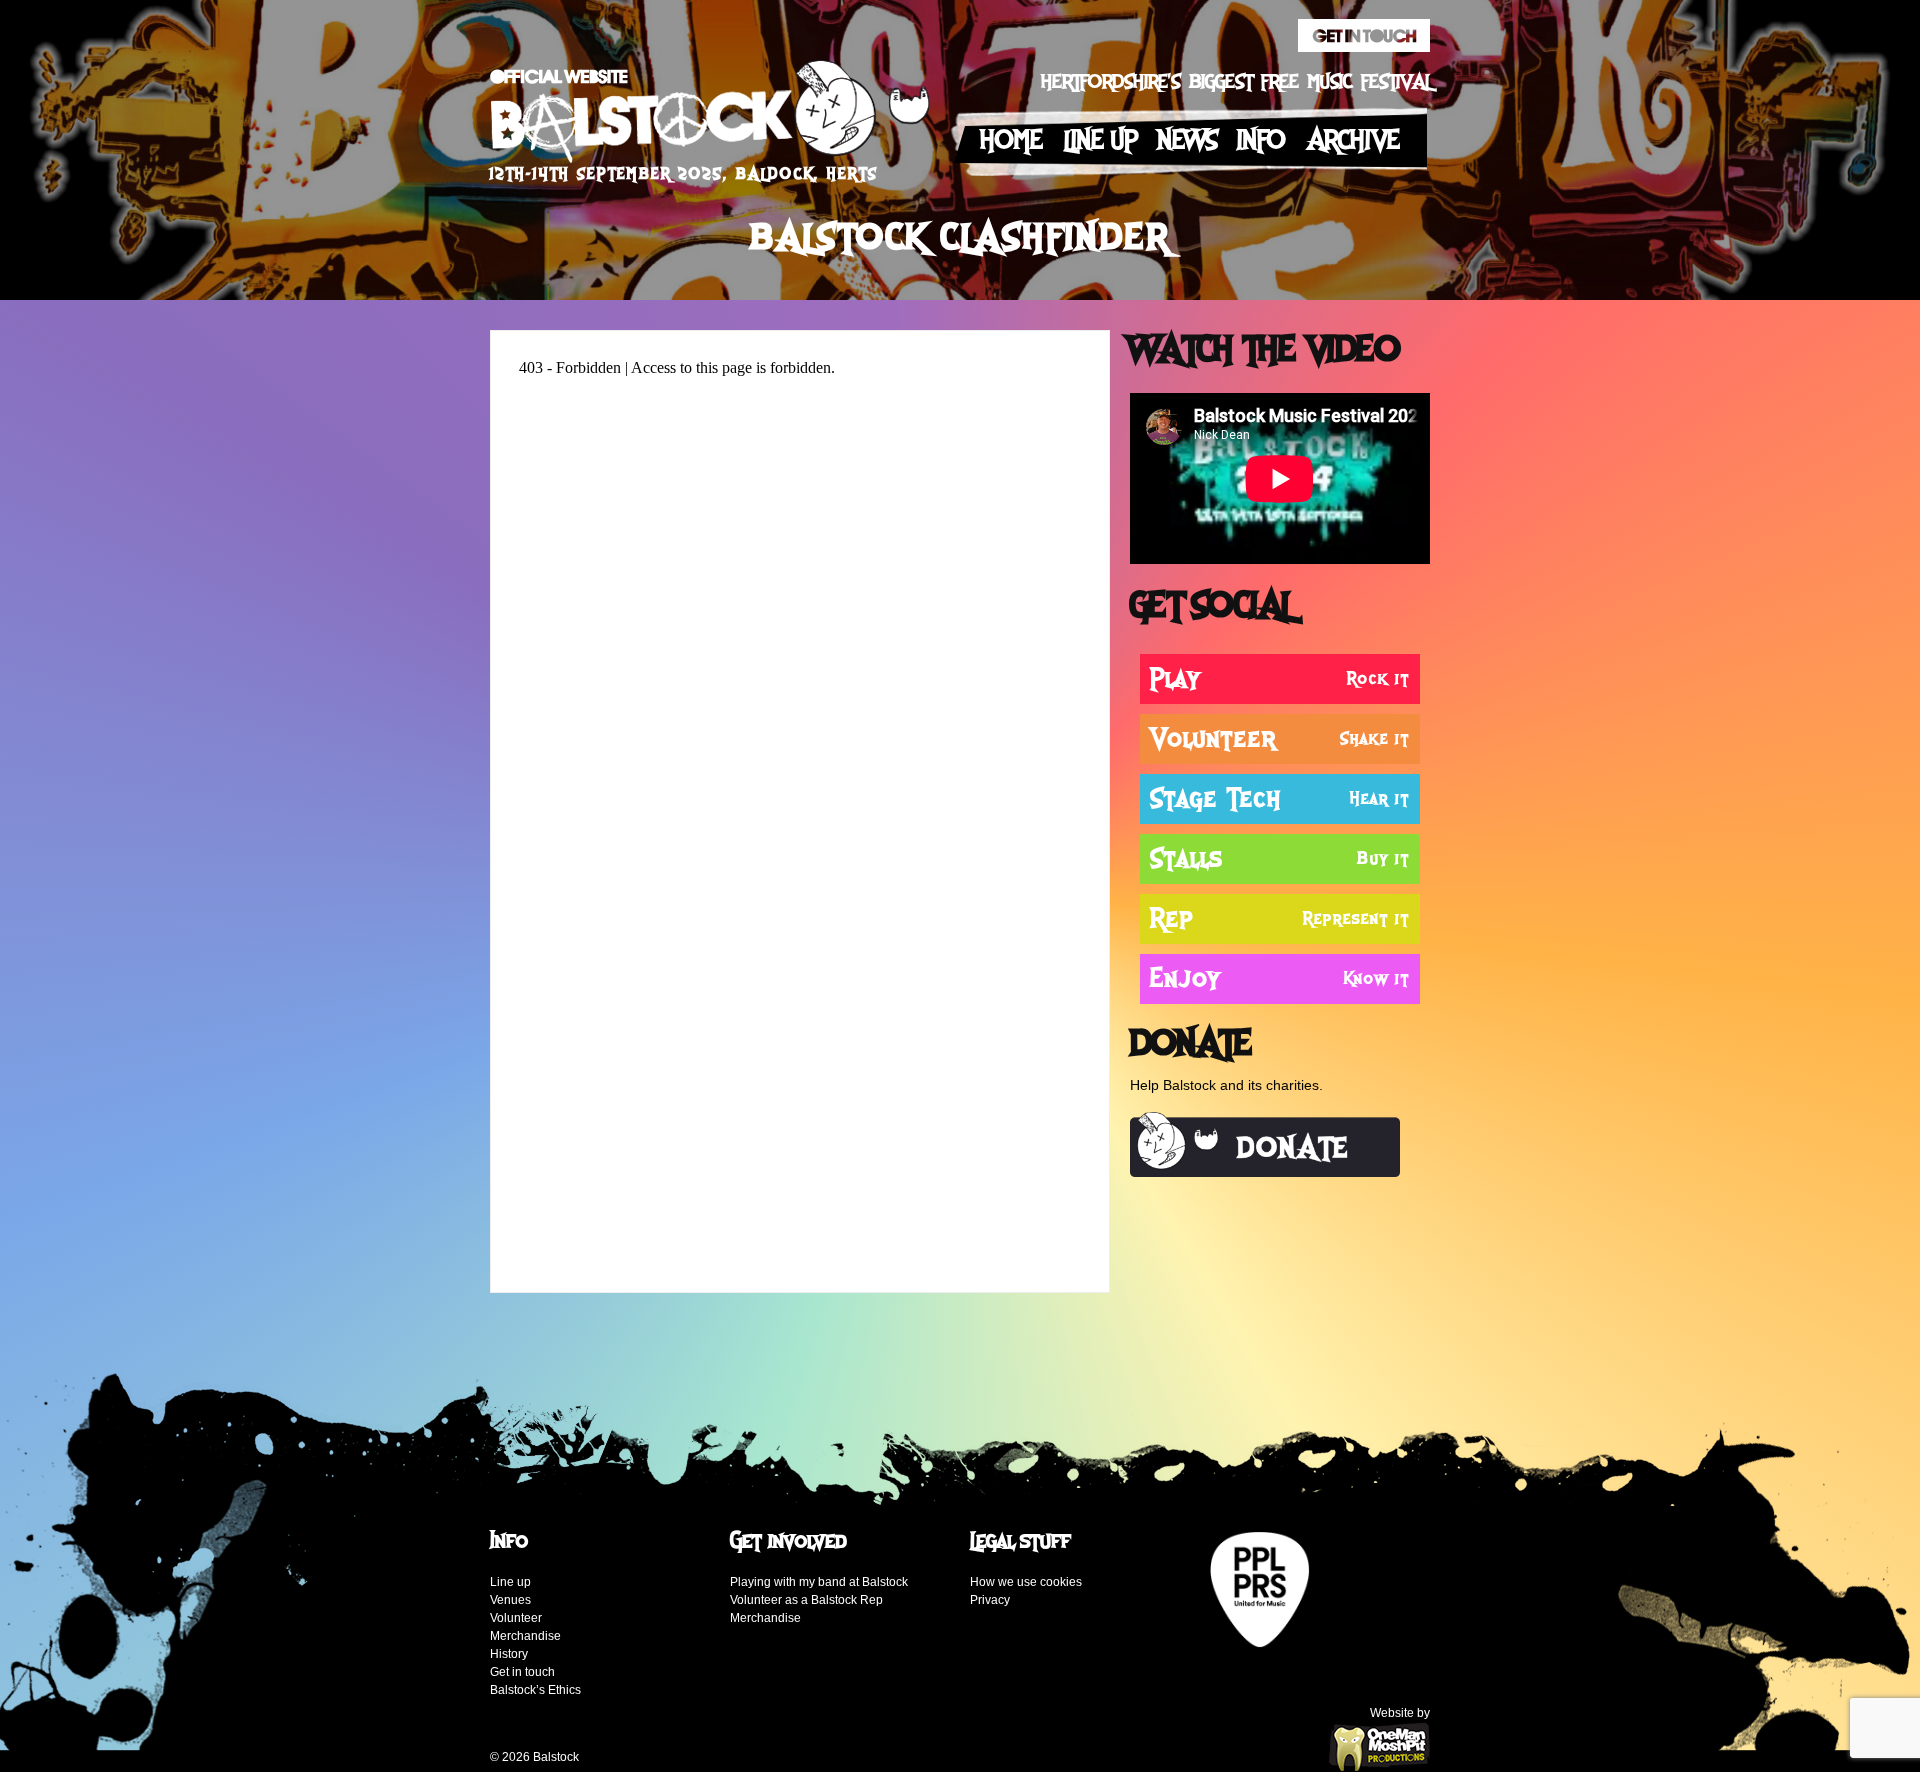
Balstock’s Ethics (535, 1690)
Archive (1353, 140)
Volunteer (516, 1618)
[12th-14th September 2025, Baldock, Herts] (710, 117)
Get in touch (522, 1672)
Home (1011, 140)
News (1187, 140)
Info (1261, 140)
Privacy (990, 1600)
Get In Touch (1364, 35)
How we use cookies (1026, 1582)
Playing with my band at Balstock (819, 1582)
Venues (510, 1600)
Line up (1100, 140)
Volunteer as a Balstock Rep (806, 1600)
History (509, 1654)
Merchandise (525, 1636)
